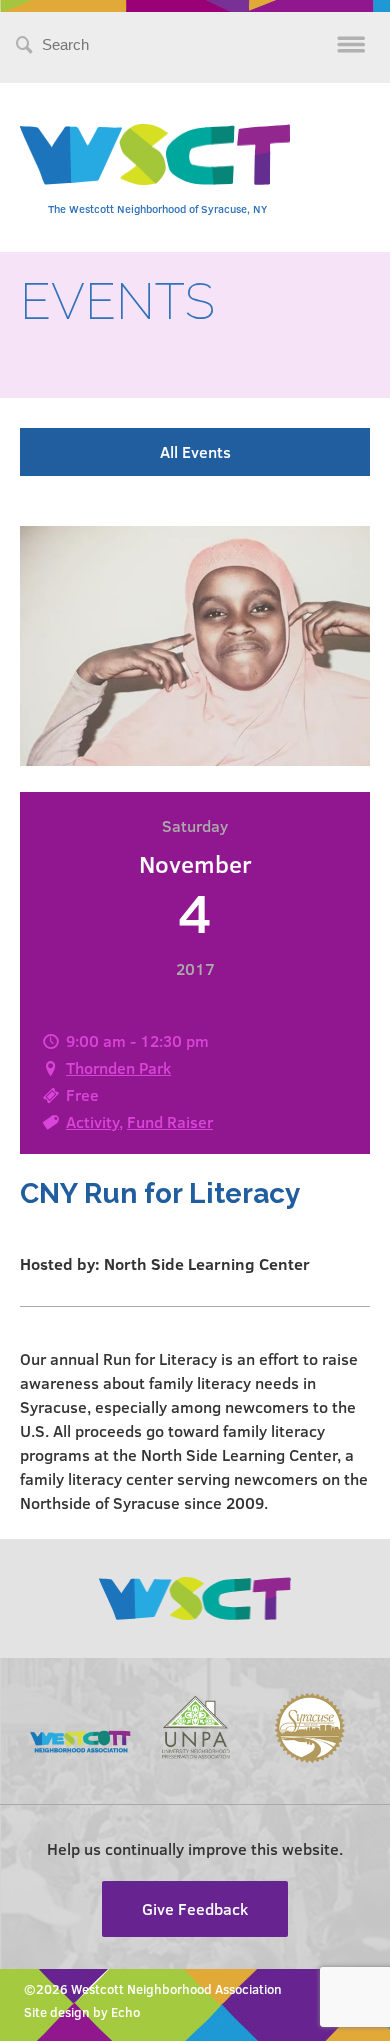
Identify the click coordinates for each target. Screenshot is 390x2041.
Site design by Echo (82, 2012)
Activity (92, 1121)
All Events (195, 451)
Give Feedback (195, 1908)
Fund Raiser (170, 1121)
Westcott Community (155, 154)
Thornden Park (118, 1067)
